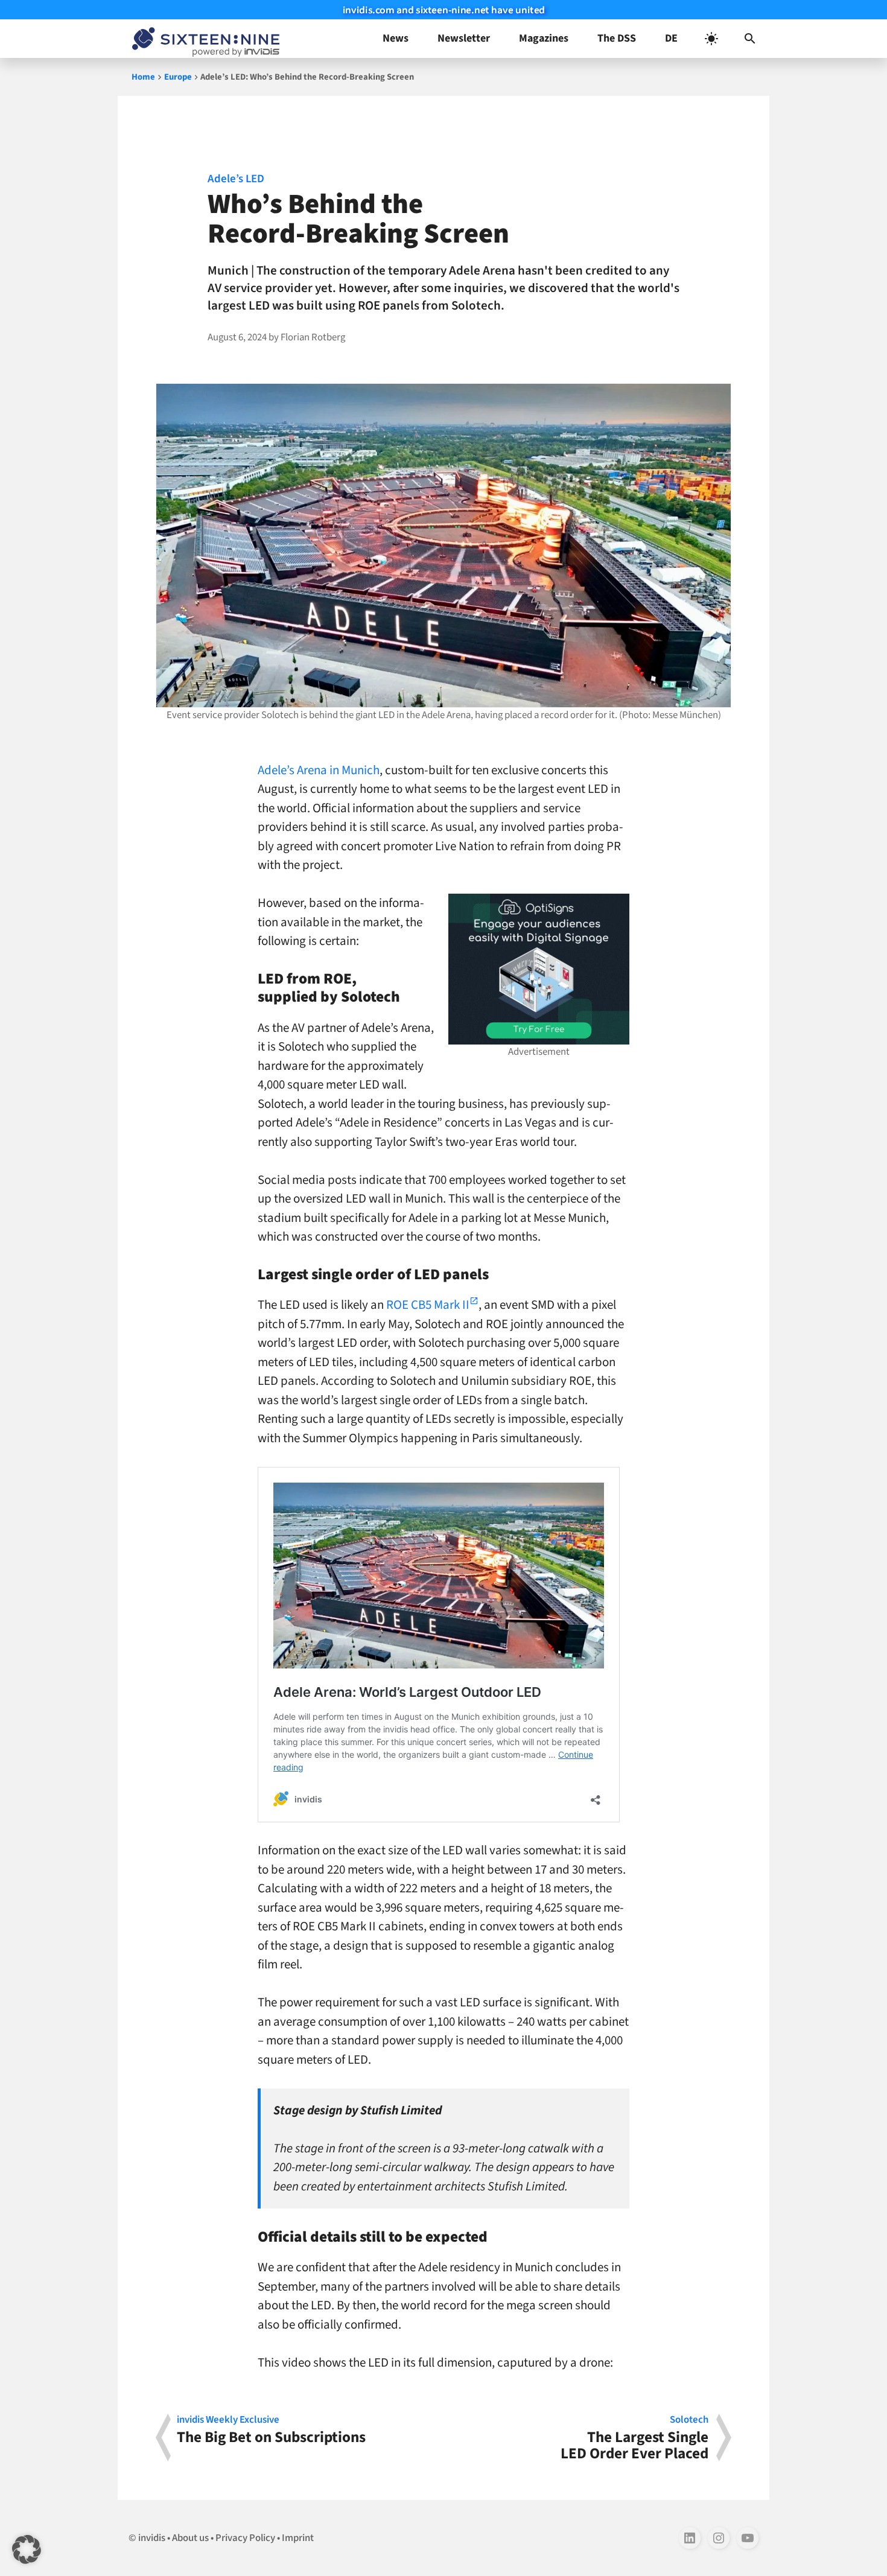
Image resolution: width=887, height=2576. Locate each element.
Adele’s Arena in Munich (319, 770)
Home (143, 77)
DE (671, 38)
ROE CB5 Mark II (428, 1305)
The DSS (617, 38)
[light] (711, 39)
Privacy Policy (245, 2538)
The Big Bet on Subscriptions (271, 2431)
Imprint (298, 2538)
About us (190, 2538)
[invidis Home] (203, 39)
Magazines (544, 38)
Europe (178, 77)
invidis (152, 2538)
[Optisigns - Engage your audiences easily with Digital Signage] (539, 969)
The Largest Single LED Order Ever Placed (634, 2438)
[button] (750, 39)
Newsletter (464, 38)
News (396, 38)
